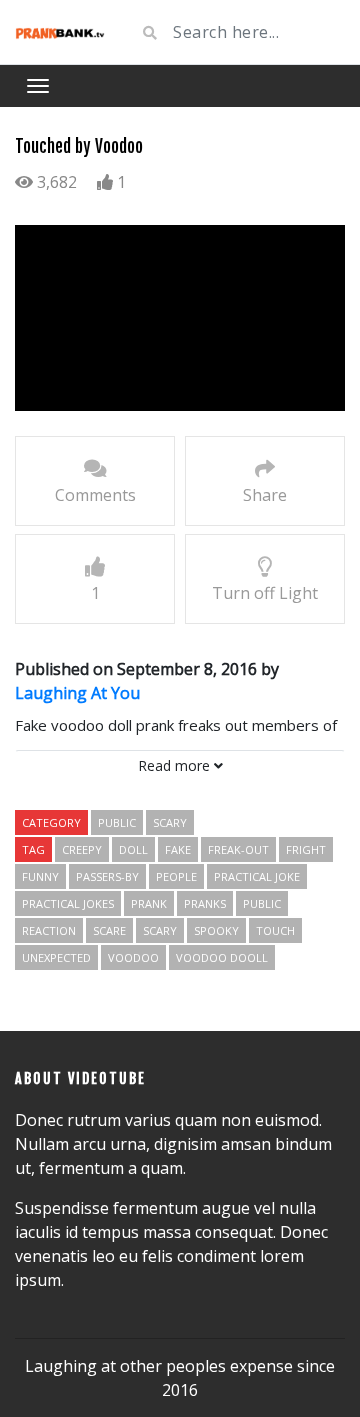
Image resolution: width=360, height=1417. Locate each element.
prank (149, 903)
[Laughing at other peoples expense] (60, 32)
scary (160, 930)
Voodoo (133, 957)
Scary (170, 822)
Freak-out (238, 849)
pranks (205, 903)
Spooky (216, 930)
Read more (176, 765)
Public (117, 822)
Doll (133, 849)
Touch (275, 930)
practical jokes (68, 903)
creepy (82, 849)
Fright (306, 849)
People (176, 876)
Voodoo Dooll (222, 957)
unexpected (56, 957)
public (262, 903)
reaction (49, 930)
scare (109, 930)
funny (40, 876)
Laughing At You (77, 693)
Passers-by (107, 876)
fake (178, 849)
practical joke (257, 876)
